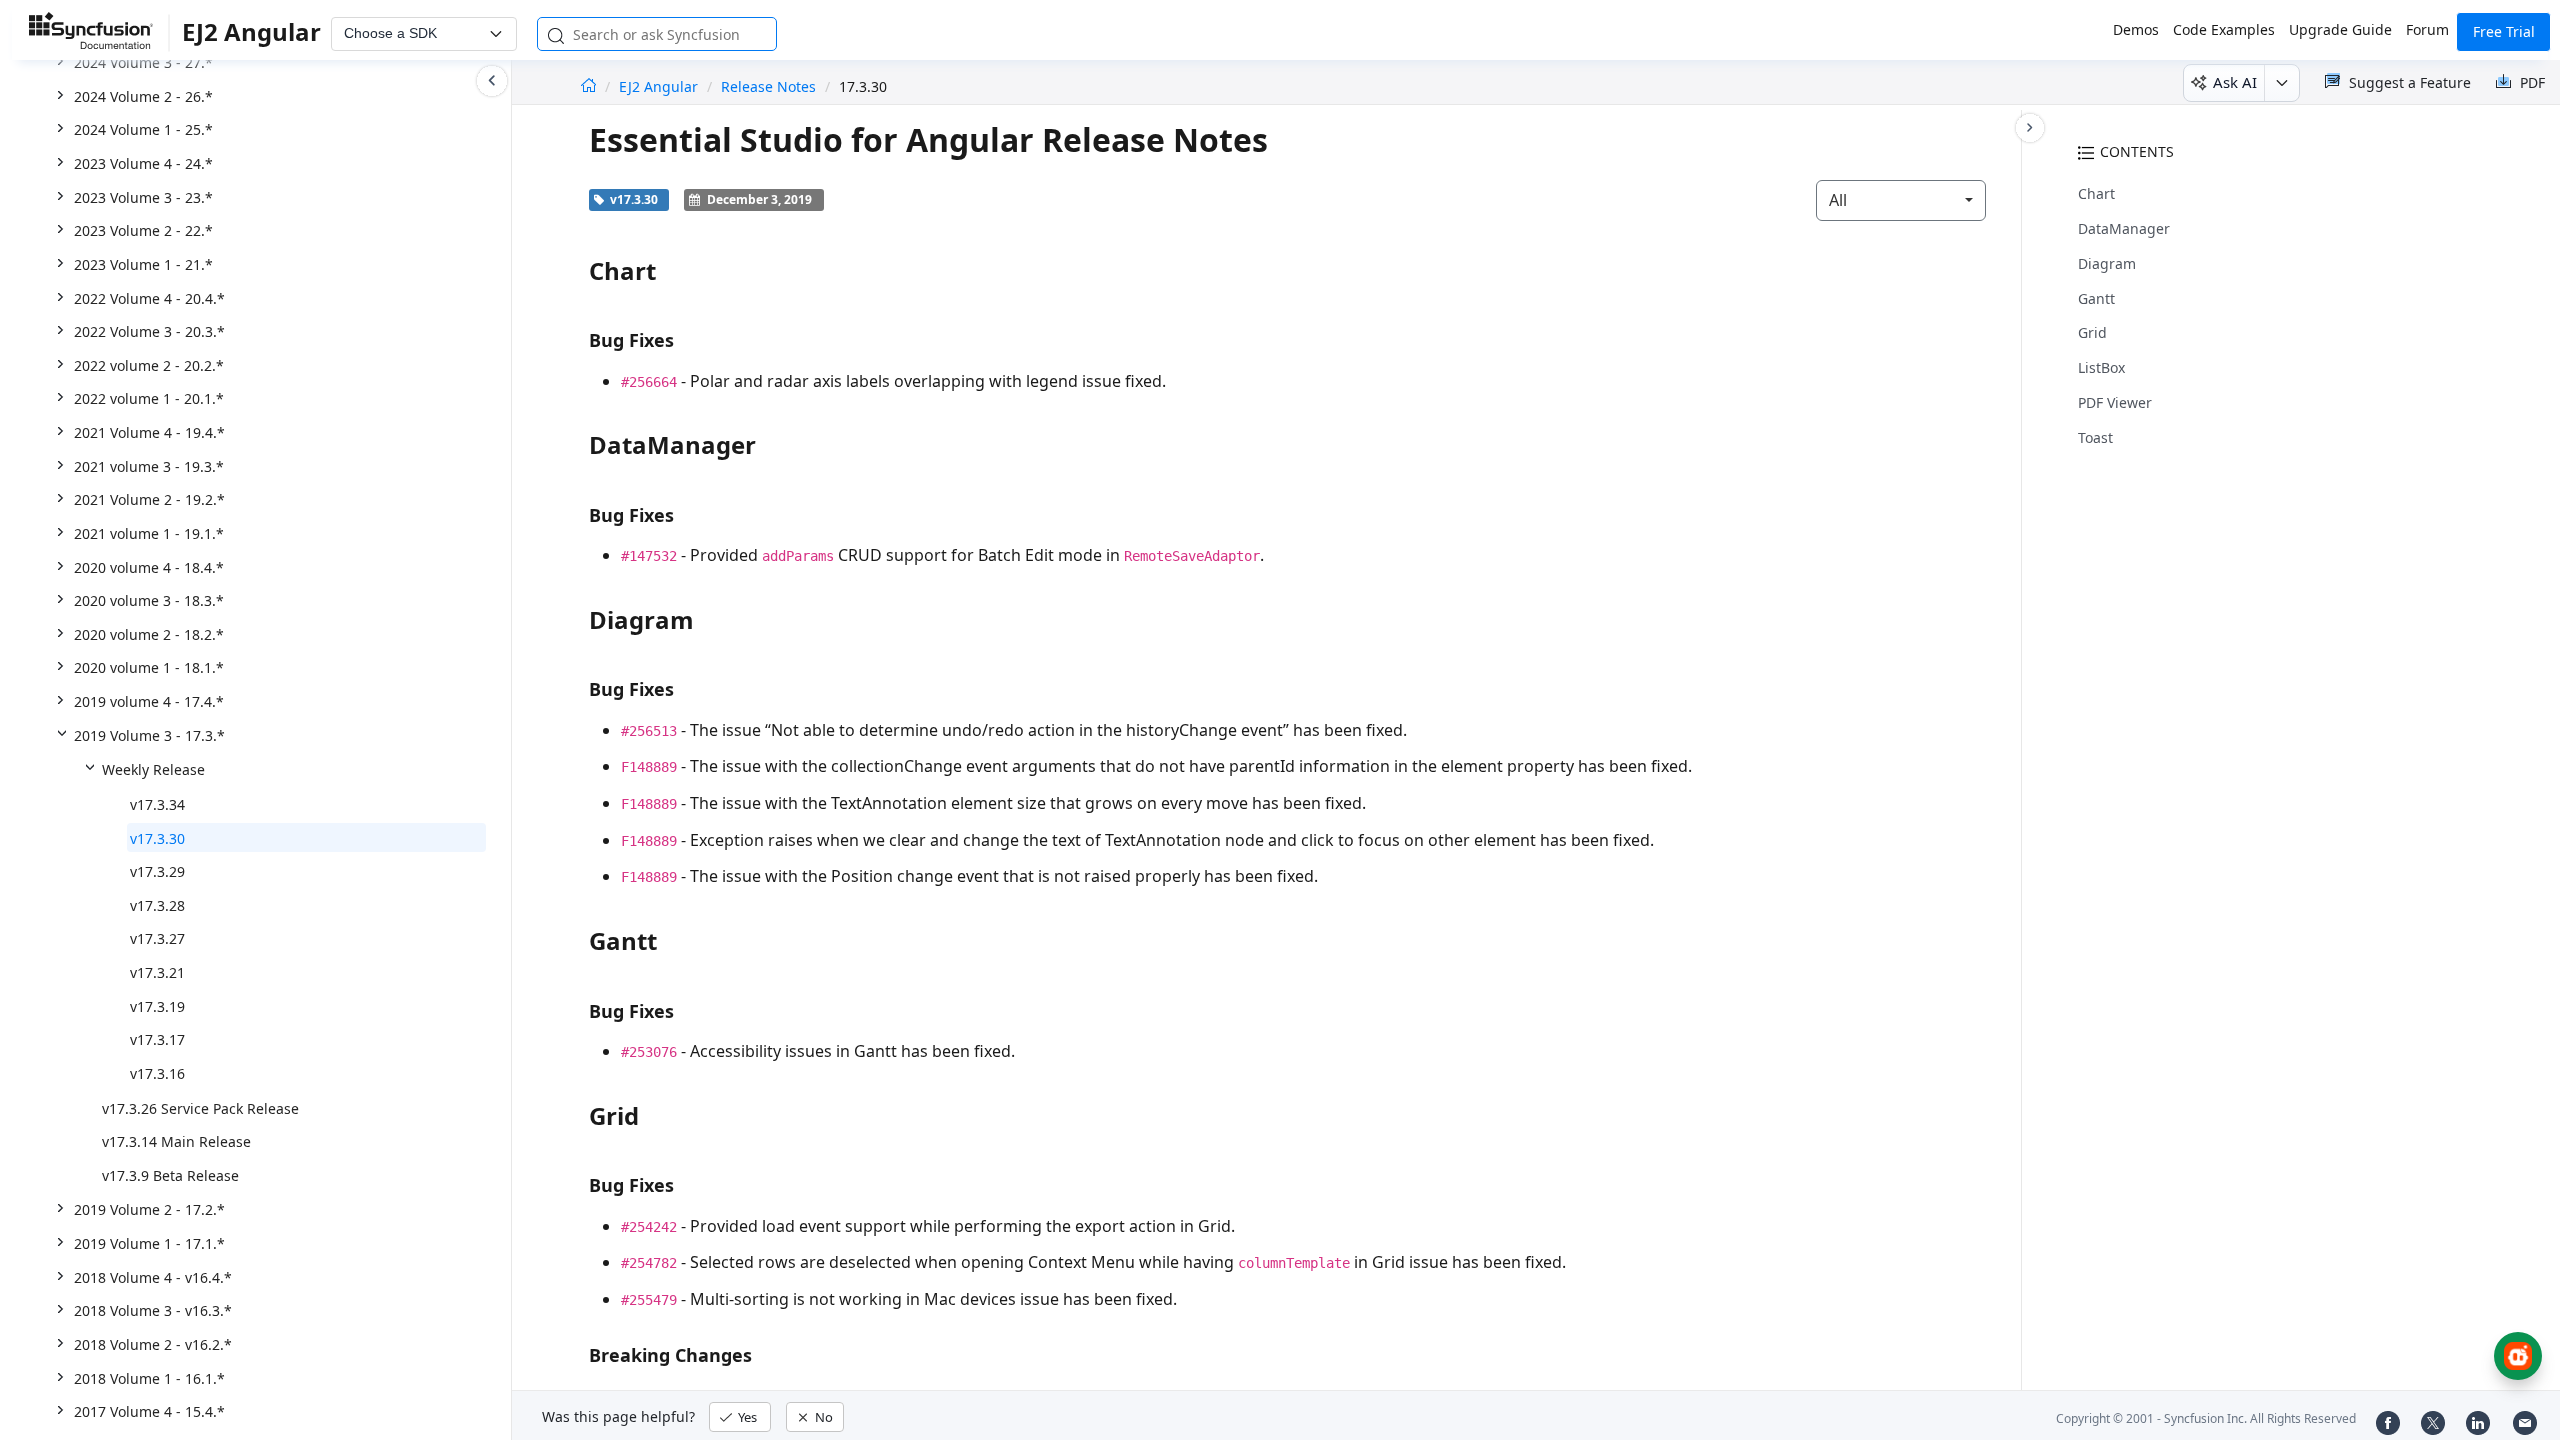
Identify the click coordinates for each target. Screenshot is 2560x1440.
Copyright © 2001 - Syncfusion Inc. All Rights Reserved (2206, 1418)
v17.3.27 (157, 938)
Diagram (2107, 263)
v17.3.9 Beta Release (170, 1175)
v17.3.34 (157, 804)
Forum (2427, 29)
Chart (2096, 193)
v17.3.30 (157, 838)
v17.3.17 (157, 1039)
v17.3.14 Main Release (176, 1141)
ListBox (2101, 367)
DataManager (2124, 228)
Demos (2136, 29)
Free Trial (2504, 31)
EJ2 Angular (660, 86)
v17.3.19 (157, 1006)
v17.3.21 (157, 972)
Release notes (768, 86)
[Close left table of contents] (492, 81)
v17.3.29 (157, 871)
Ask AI (2235, 82)
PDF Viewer (2115, 402)
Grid (2092, 332)
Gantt (2096, 298)
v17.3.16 (157, 1073)
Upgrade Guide (2340, 29)
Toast (2095, 437)
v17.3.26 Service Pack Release (200, 1108)
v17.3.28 (157, 905)
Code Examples (2224, 29)
